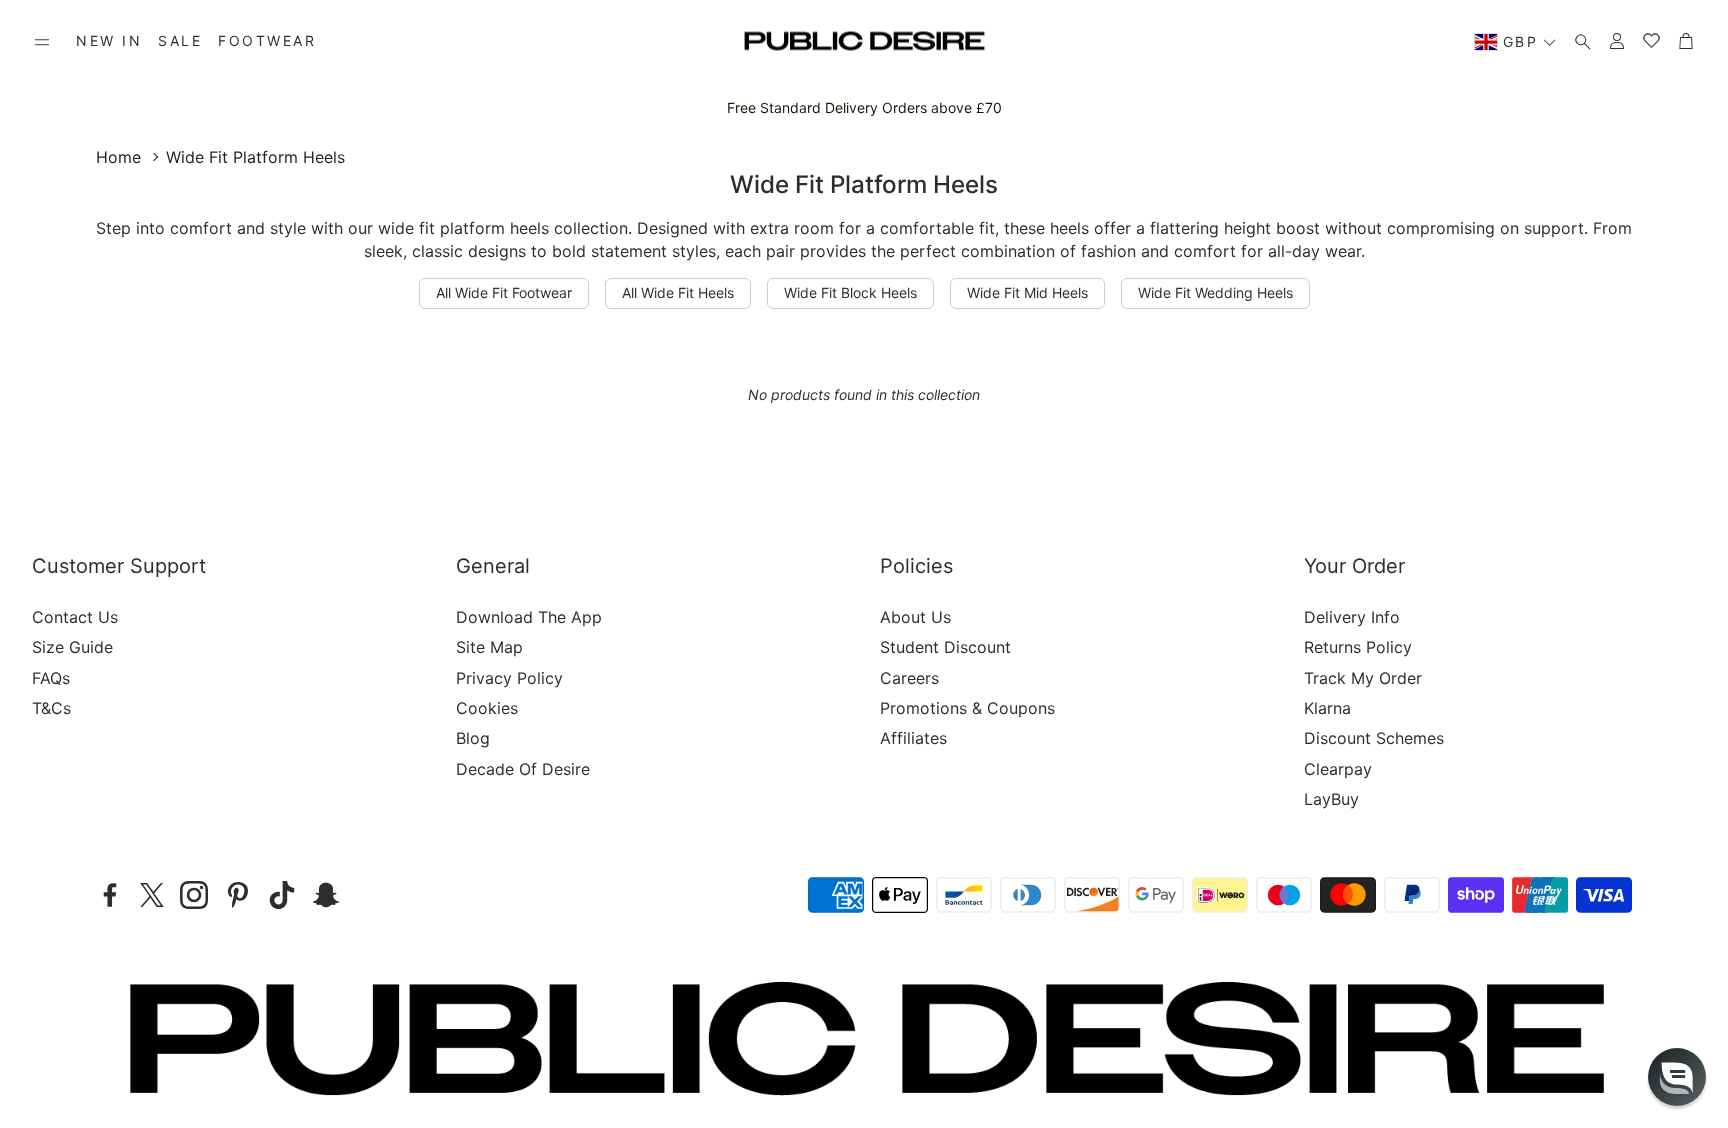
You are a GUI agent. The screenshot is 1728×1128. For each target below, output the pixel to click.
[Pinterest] (238, 895)
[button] (42, 42)
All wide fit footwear (504, 292)
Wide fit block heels (850, 292)
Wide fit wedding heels (1215, 292)
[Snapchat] (326, 895)
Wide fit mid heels (1027, 292)
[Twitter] (152, 895)
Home (118, 157)
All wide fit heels (678, 292)
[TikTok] (282, 895)
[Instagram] (194, 895)
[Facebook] (110, 895)
